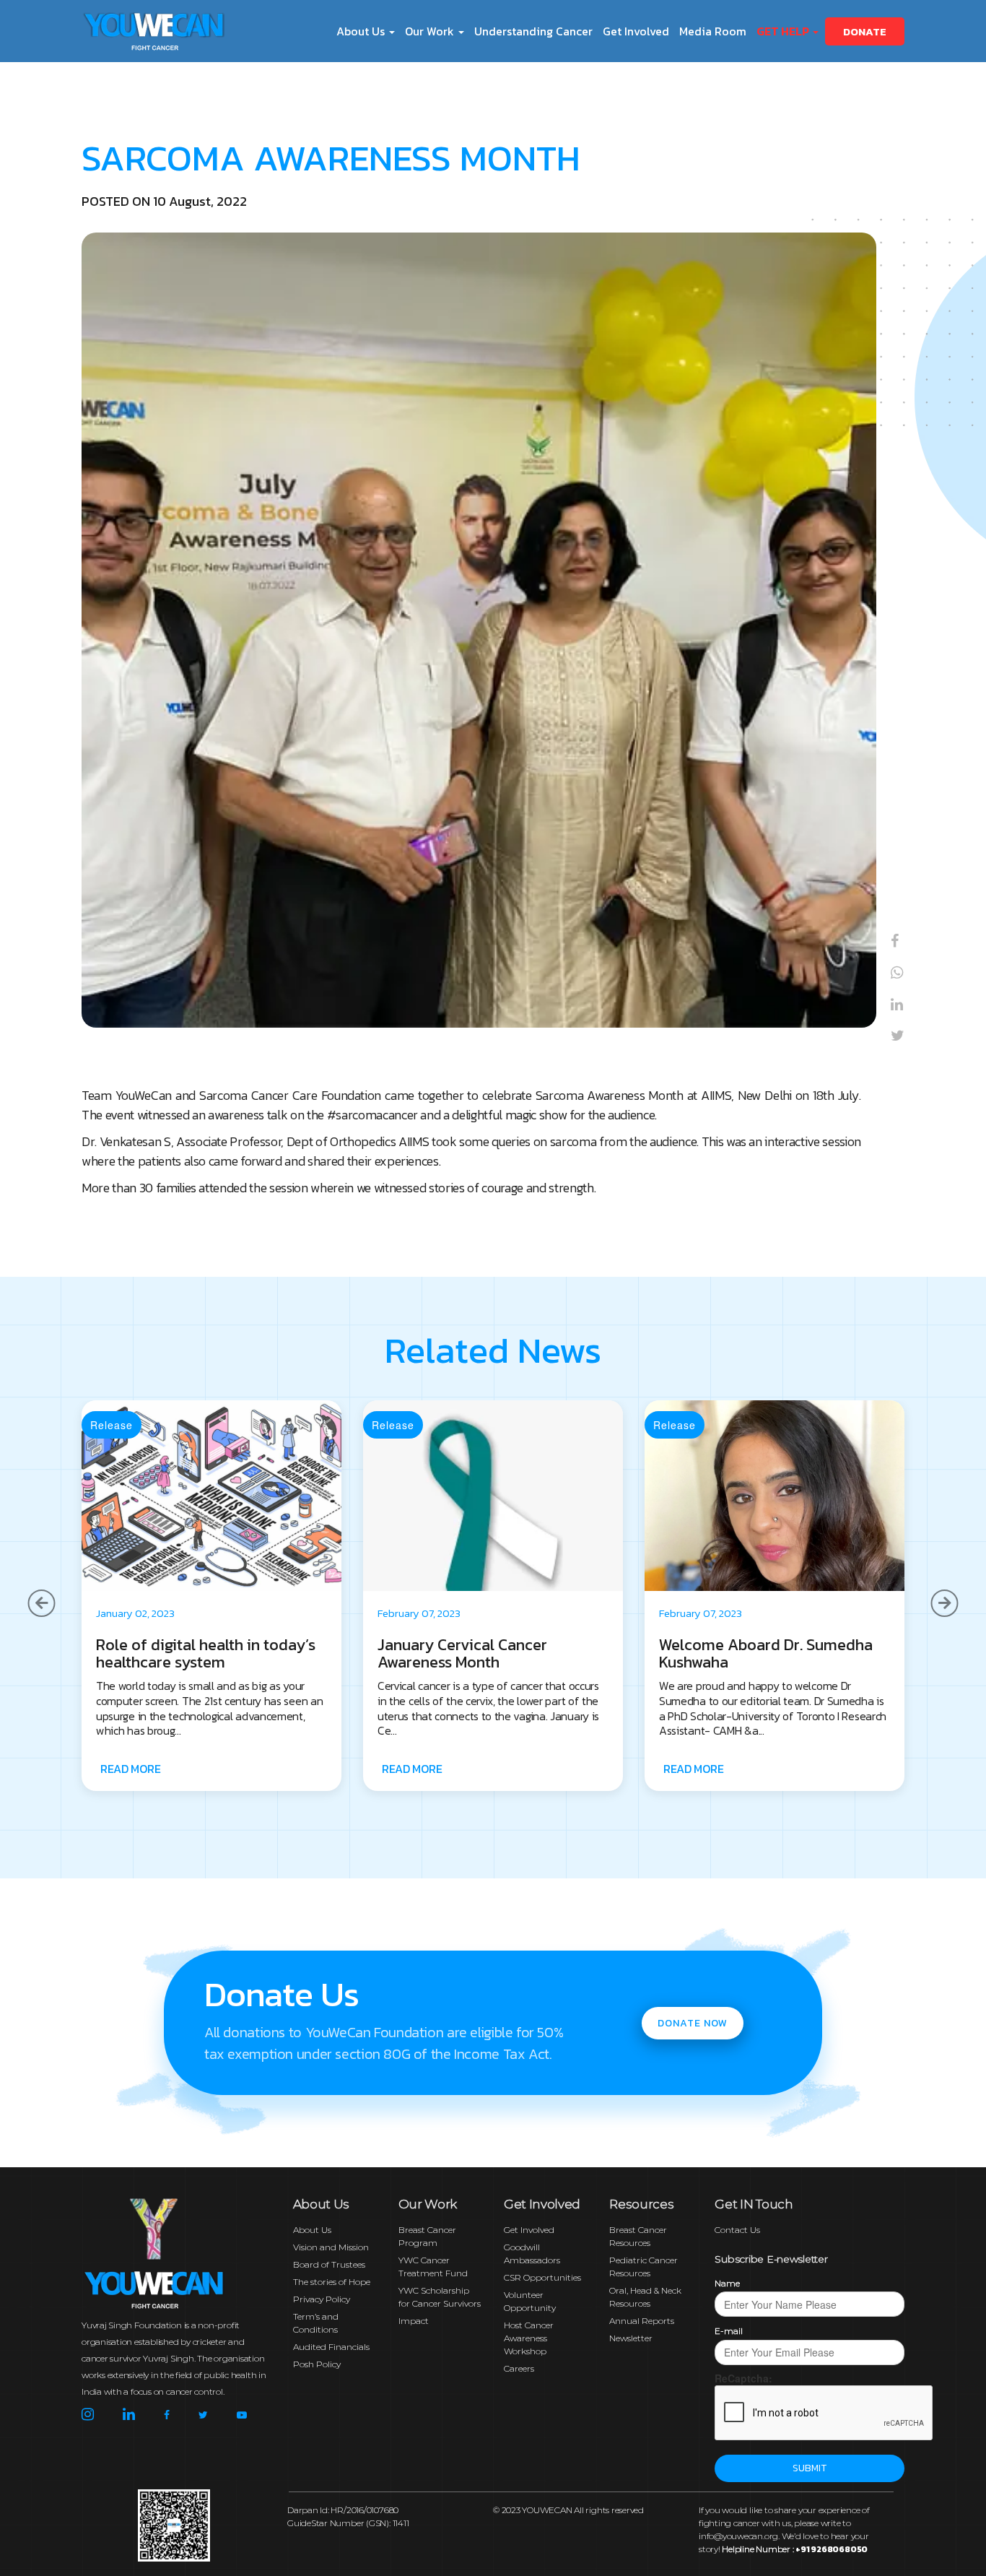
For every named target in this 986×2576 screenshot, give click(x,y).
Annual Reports (642, 2321)
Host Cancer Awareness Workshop (529, 2338)
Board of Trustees (329, 2264)
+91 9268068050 (832, 2549)
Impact (414, 2321)
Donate (865, 31)
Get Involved (636, 31)
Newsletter (631, 2338)
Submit (810, 2468)
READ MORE (130, 1769)
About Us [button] (362, 31)
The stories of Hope (332, 2282)
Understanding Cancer (533, 31)
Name (727, 2283)
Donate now (693, 2023)
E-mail (729, 2331)
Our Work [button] (431, 31)
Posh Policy (317, 2364)
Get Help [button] (784, 31)
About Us (312, 2230)
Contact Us (737, 2230)
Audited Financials (331, 2347)
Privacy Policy (322, 2299)
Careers (519, 2368)
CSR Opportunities (542, 2277)
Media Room (713, 31)
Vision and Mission (331, 2247)
